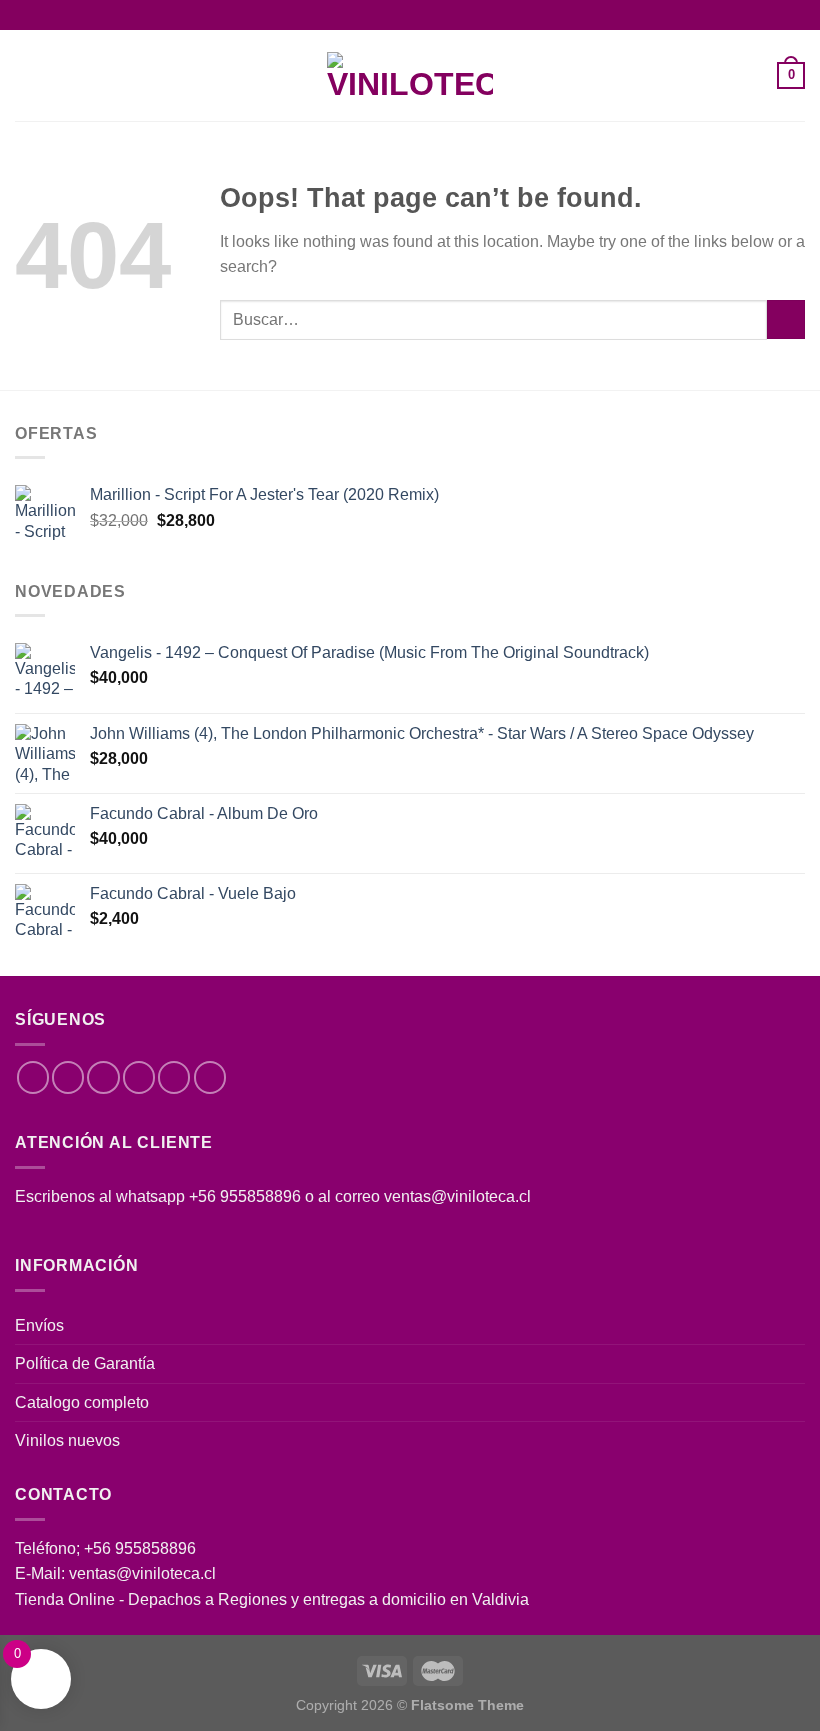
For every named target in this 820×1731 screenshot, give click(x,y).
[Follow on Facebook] (33, 1077)
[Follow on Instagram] (68, 1077)
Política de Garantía (85, 1363)
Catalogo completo (82, 1402)
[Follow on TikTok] (103, 1077)
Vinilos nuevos (67, 1440)
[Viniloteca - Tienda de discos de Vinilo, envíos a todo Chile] (410, 76)
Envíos (39, 1325)
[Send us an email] (139, 1077)
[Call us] (174, 1077)
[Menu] (27, 75)
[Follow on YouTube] (210, 1077)
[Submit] (786, 319)
